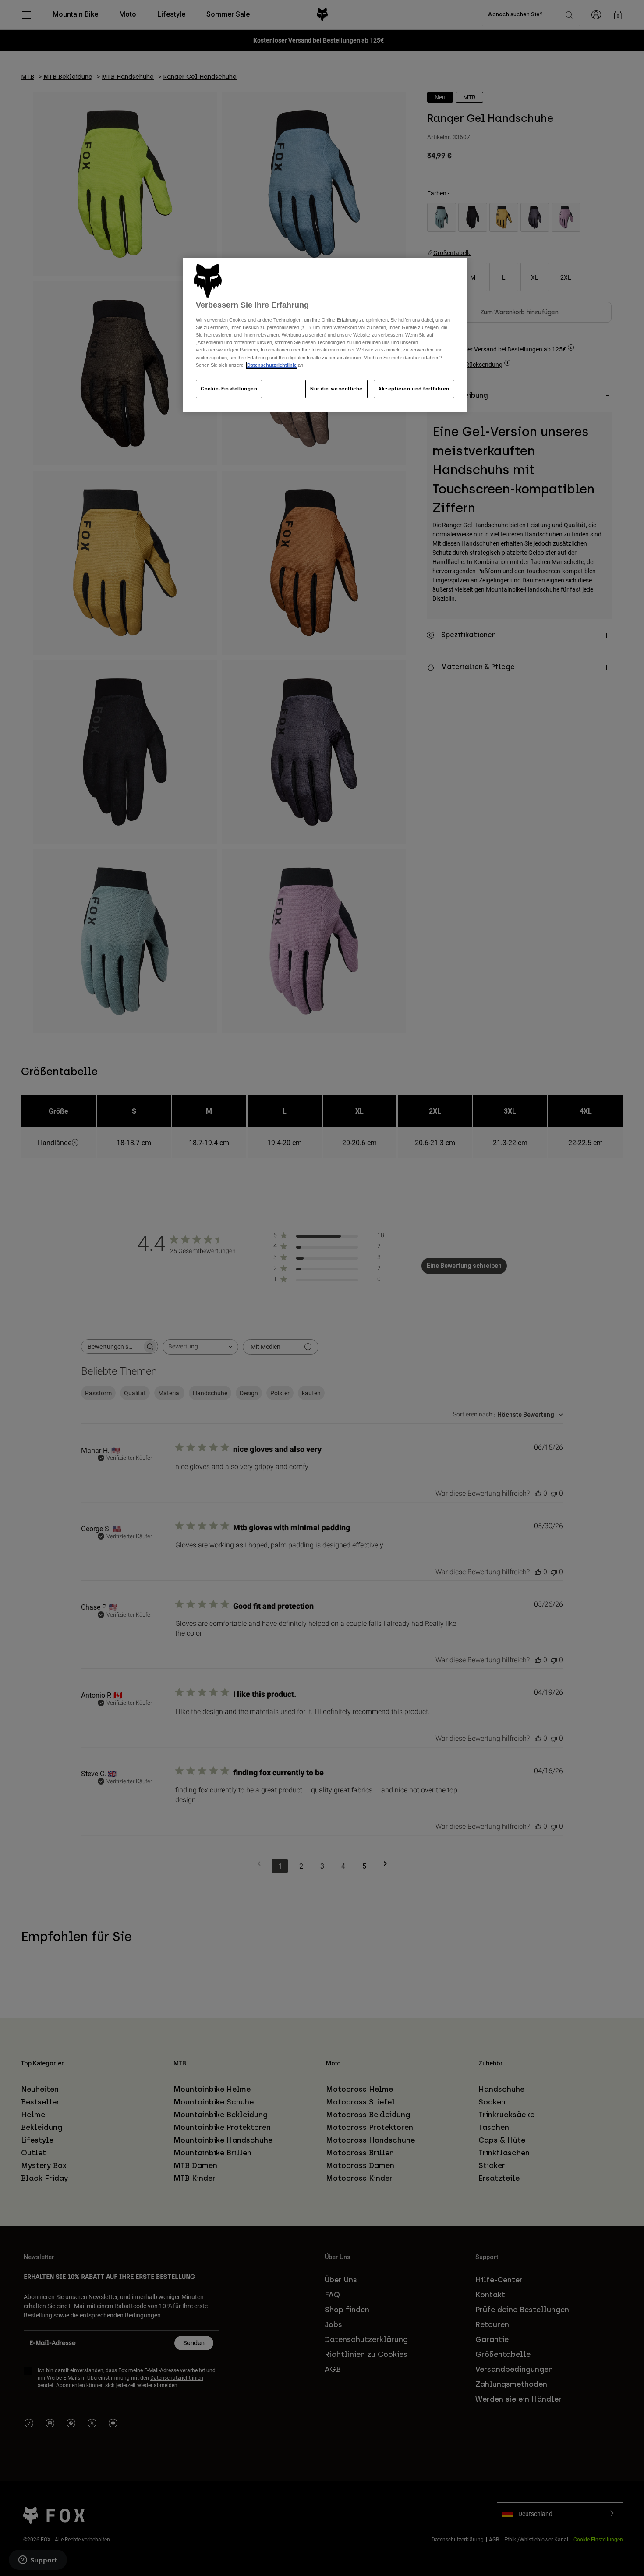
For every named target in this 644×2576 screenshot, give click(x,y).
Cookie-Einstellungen (229, 389)
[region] (325, 335)
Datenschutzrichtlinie (272, 365)
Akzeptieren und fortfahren (414, 389)
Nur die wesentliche (336, 389)
